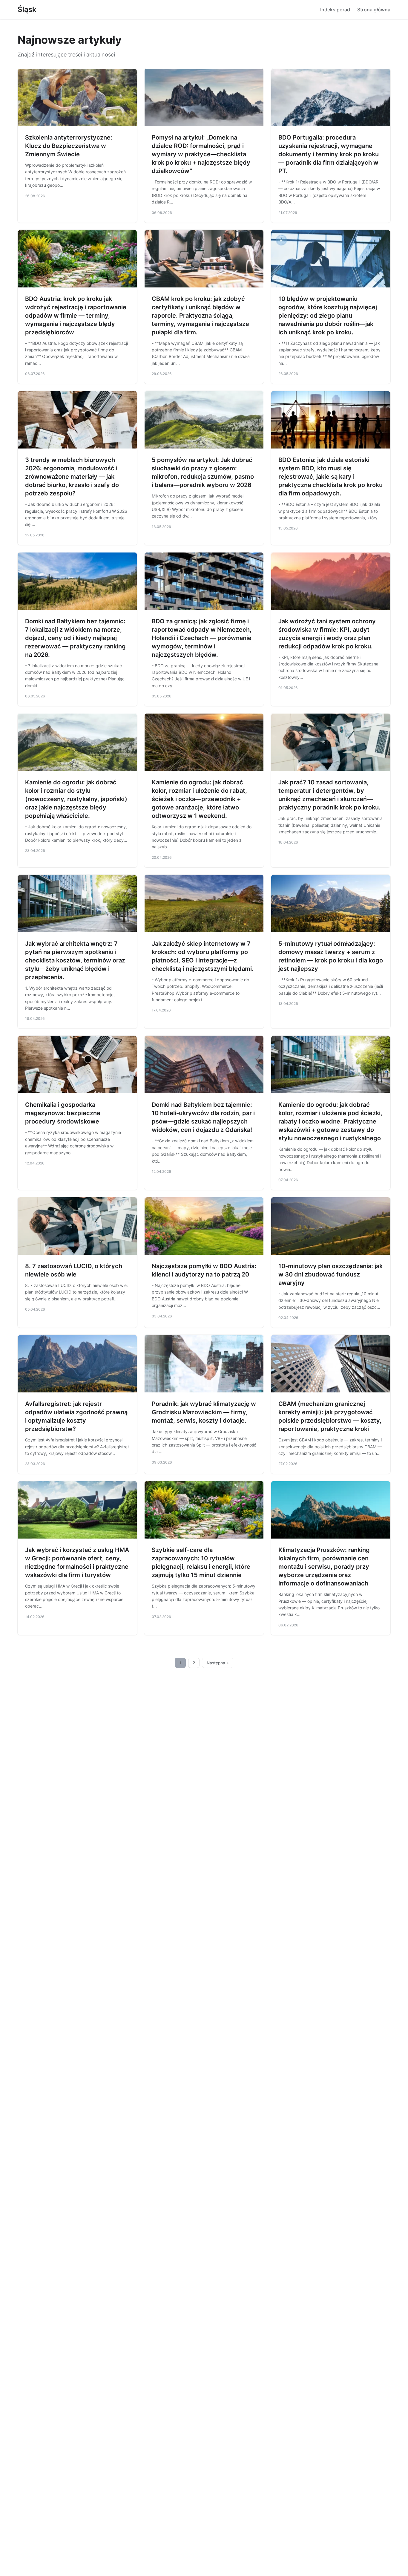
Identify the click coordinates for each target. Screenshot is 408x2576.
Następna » (218, 1663)
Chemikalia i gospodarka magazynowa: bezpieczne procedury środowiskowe (63, 1113)
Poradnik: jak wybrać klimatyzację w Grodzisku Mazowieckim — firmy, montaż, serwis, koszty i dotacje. (204, 1412)
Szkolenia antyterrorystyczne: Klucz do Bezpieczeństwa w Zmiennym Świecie (69, 146)
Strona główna (374, 10)
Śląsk (27, 9)
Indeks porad (335, 10)
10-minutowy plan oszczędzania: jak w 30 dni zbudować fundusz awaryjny (330, 1274)
